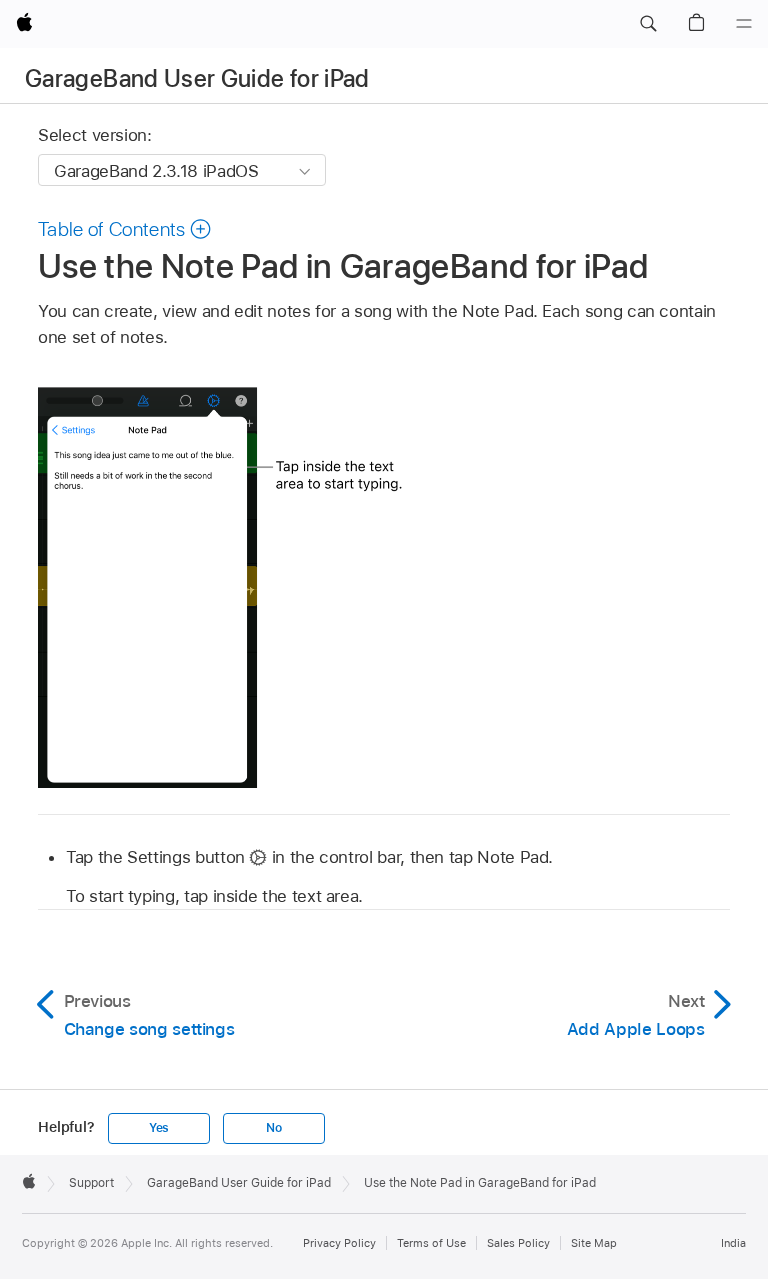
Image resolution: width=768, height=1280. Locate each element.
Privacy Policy (339, 1243)
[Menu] (744, 24)
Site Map (594, 1243)
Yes (159, 1128)
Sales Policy (518, 1243)
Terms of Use (431, 1243)
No (274, 1128)
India (733, 1243)
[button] (648, 24)
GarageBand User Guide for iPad (197, 78)
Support (91, 1183)
